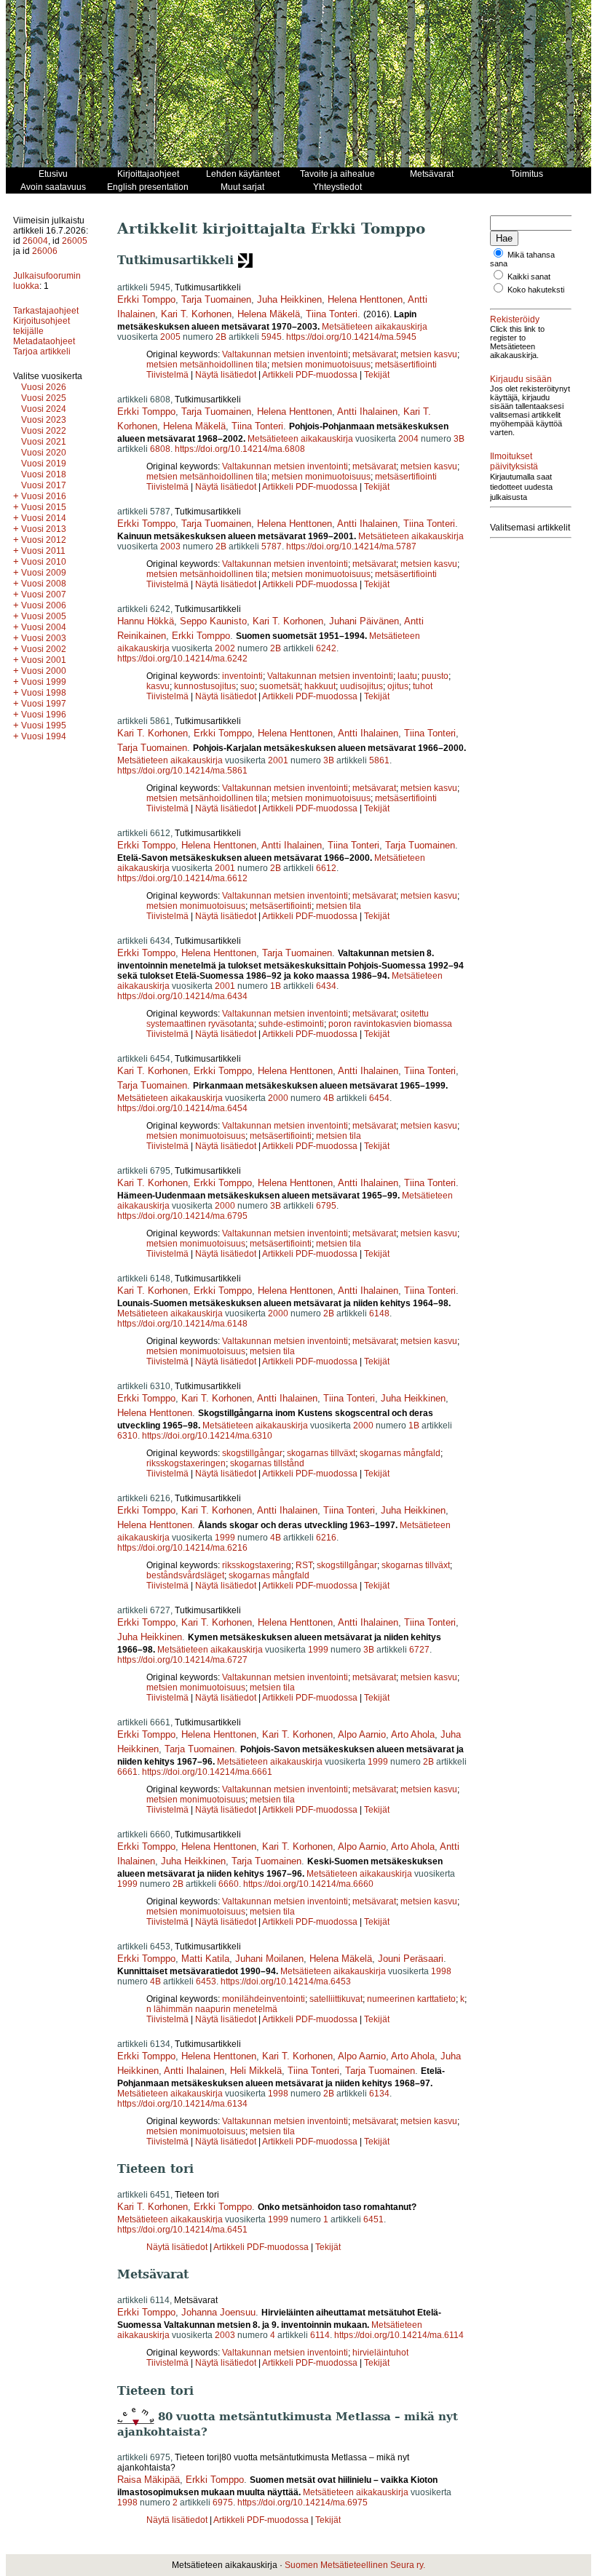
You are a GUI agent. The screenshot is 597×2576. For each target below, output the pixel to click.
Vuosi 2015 (44, 507)
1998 (441, 1971)
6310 (127, 1436)
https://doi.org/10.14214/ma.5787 (351, 546)
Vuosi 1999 (44, 682)
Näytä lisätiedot (227, 375)
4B (329, 1098)
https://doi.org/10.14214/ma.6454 (182, 1108)
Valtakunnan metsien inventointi (285, 354)
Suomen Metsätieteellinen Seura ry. (355, 2565)
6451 (373, 2219)
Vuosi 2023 (44, 420)
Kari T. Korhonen (196, 314)
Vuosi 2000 (44, 671)
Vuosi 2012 (44, 540)
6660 (229, 1884)
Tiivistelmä (167, 375)
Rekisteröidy (515, 319)
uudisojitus (361, 686)
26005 (75, 241)
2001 (278, 760)
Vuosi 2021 (44, 442)
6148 (379, 1313)
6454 (379, 1098)
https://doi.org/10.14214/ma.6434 (182, 996)
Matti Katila (205, 1959)
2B (221, 337)
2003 (170, 546)
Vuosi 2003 (44, 638)
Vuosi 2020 (44, 453)
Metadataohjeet (44, 341)
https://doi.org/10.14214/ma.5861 (182, 771)
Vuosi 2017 (44, 485)
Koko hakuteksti (536, 290)
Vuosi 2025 (44, 398)
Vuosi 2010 (44, 562)
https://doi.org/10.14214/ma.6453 (286, 1981)
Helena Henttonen (365, 299)
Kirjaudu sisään (521, 379)
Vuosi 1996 (44, 715)
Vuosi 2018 (44, 474)
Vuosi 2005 (44, 616)
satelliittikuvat (336, 1999)
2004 (408, 439)
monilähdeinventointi (264, 1999)
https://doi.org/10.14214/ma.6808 (240, 449)
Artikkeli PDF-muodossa (310, 375)
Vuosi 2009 (44, 573)
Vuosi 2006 (44, 605)
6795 (326, 1206)
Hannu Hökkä (146, 621)
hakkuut (320, 686)
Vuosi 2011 (43, 551)
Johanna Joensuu (218, 2312)
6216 (326, 1538)
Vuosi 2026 (44, 387)
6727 (419, 1650)
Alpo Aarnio (362, 1734)
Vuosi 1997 (44, 704)
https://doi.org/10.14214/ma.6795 (182, 1216)
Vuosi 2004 (44, 627)
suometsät (280, 686)
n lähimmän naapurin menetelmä (212, 2009)
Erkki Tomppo (146, 299)
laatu (407, 676)
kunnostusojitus (205, 686)
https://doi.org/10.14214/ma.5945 (351, 337)
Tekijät (377, 375)
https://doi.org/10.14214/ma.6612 (182, 878)
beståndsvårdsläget (185, 1575)
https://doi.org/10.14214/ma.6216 (182, 1548)
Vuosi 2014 (44, 518)
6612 (326, 868)
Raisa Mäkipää (149, 2480)
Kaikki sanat (529, 277)
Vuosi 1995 (44, 726)
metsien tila (339, 906)
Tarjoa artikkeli (42, 351)
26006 (45, 251)
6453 (206, 1981)
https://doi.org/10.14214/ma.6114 (399, 2335)
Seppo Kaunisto (213, 621)
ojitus (398, 686)
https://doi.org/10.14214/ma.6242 (182, 659)
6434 (326, 986)
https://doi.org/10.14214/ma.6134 (182, 2104)
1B (276, 986)
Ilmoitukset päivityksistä (514, 461)
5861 (379, 760)
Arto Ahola (413, 1734)
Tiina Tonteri (332, 314)
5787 (272, 546)
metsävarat (374, 354)
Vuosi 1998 (44, 693)
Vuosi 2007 (44, 595)
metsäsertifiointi (406, 365)
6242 (326, 648)
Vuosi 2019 (44, 464)
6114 (320, 2335)
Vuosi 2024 (44, 409)
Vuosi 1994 (44, 736)
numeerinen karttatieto (411, 1999)
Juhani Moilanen (269, 1959)
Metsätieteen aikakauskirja (375, 327)
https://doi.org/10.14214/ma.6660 (308, 1884)
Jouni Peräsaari (411, 1959)
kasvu (158, 686)
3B (459, 439)
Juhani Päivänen (364, 621)
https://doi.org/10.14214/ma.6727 (182, 1660)
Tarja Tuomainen (216, 299)
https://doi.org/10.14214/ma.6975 (303, 2503)
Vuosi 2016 (44, 496)
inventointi (242, 676)
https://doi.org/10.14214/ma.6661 (207, 1772)
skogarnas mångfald (400, 1453)
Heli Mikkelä (256, 2071)
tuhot (423, 686)
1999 (225, 1538)
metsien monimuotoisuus (321, 365)
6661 (127, 1772)
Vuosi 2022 (44, 431)
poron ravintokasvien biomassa (390, 1024)
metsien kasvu (429, 354)
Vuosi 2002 (44, 649)
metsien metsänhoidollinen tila (207, 365)
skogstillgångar (252, 1453)
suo (248, 686)
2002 (225, 648)
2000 (278, 1098)
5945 (272, 337)
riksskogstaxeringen (186, 1463)
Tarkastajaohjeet (46, 311)
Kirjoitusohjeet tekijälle (41, 326)
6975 (223, 2503)
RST (304, 1565)
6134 (379, 2094)
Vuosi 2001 (44, 660)
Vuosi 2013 (44, 529)
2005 (170, 337)
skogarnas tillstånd (267, 1463)
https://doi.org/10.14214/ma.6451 (182, 2230)
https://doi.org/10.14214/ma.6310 (207, 1436)
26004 (35, 241)
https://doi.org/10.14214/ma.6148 (182, 1324)
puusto (435, 676)
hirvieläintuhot (380, 2353)
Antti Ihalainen (367, 412)
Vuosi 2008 (44, 584)
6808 (160, 449)
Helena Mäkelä (269, 314)
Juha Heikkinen (289, 299)
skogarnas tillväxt (321, 1453)
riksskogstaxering (257, 1565)
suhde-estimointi (291, 1024)
